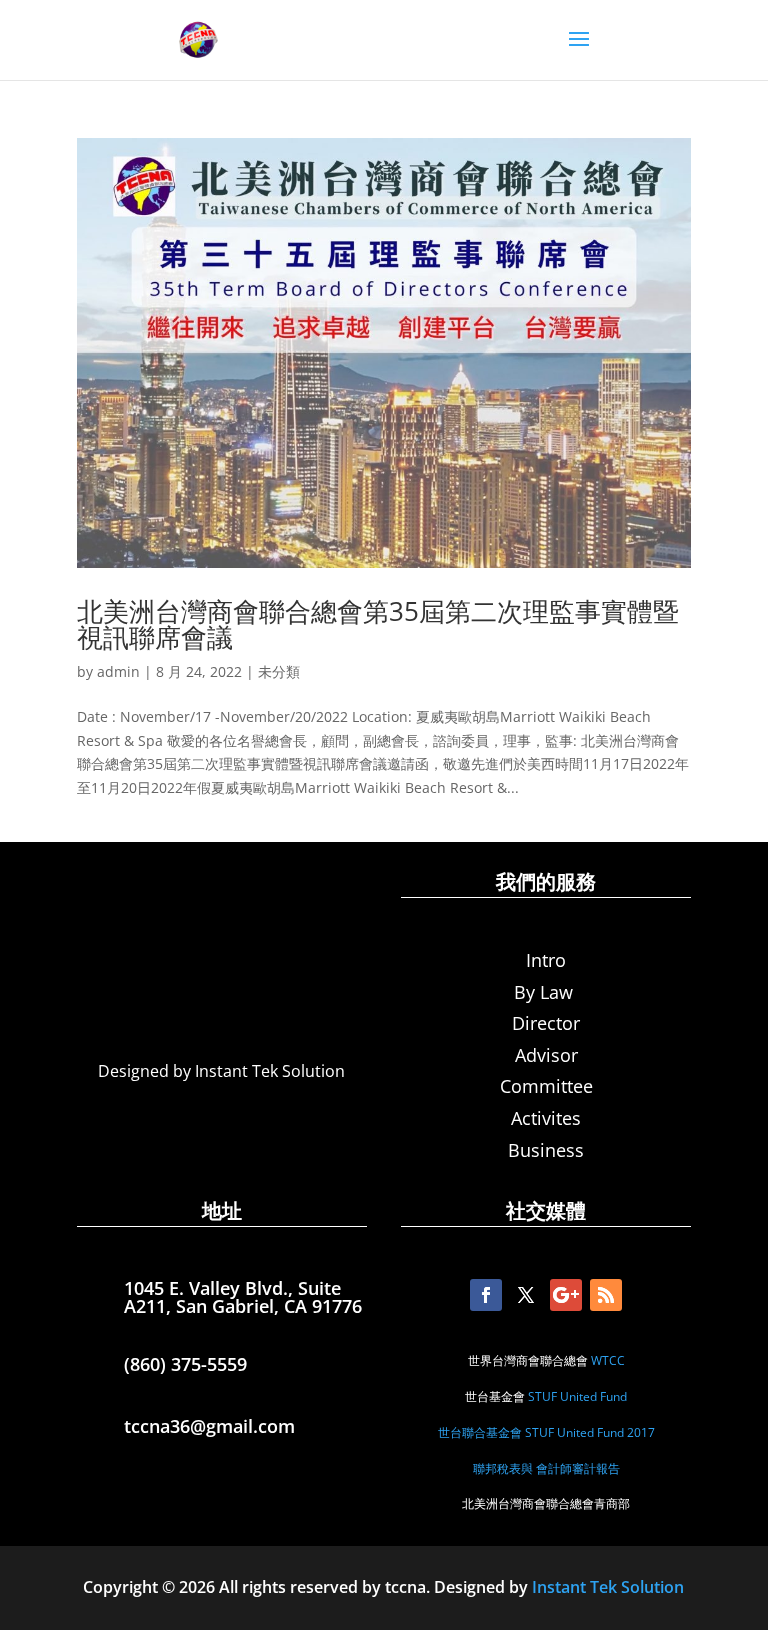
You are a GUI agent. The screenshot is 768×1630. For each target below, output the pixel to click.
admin (118, 671)
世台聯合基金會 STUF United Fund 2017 (546, 1432)
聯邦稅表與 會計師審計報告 (546, 1468)
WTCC (608, 1360)
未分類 (279, 671)
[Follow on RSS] (606, 1295)
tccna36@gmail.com (209, 1426)
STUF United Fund (577, 1396)
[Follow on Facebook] (486, 1295)
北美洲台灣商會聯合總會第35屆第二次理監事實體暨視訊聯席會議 (378, 624)
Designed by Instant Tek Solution (221, 1071)
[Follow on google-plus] (566, 1295)
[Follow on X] (526, 1295)
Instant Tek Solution (608, 1587)
